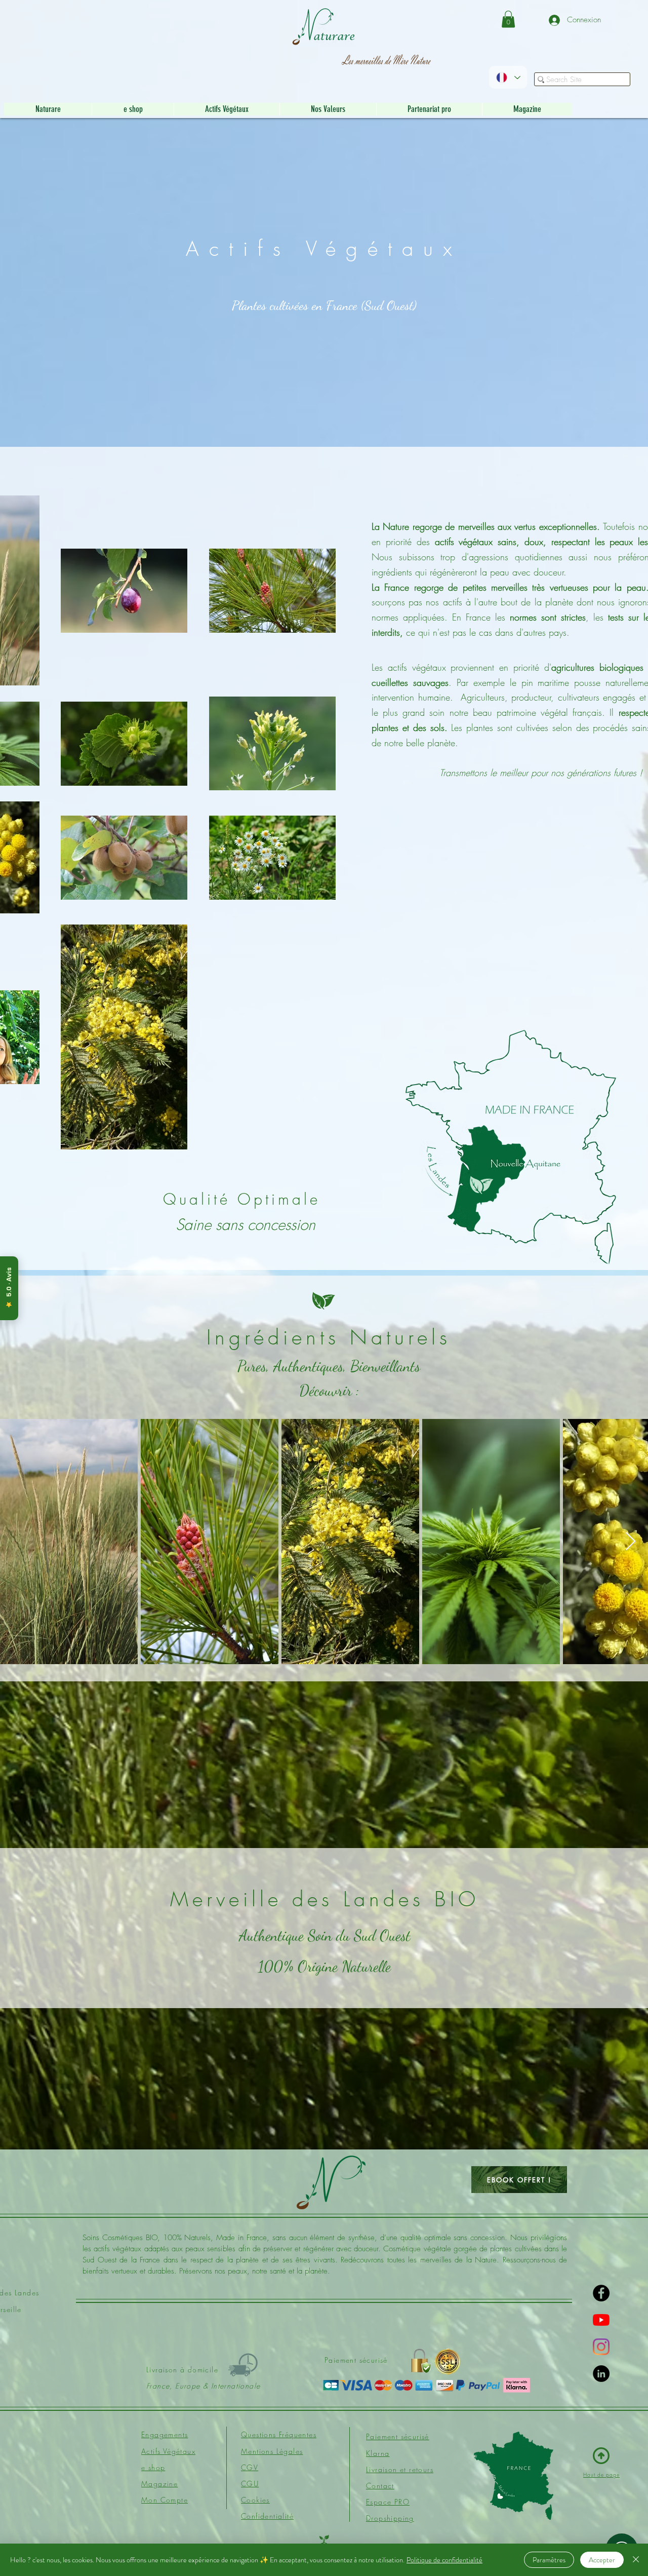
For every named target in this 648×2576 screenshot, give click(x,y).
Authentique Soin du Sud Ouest (325, 1935)
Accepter (602, 2560)
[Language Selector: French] (508, 77)
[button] (508, 19)
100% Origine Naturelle (325, 1966)
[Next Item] (631, 1542)
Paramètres (549, 2560)
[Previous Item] (17, 1542)
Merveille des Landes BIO (325, 1899)
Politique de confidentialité (444, 2560)
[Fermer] (636, 2560)
